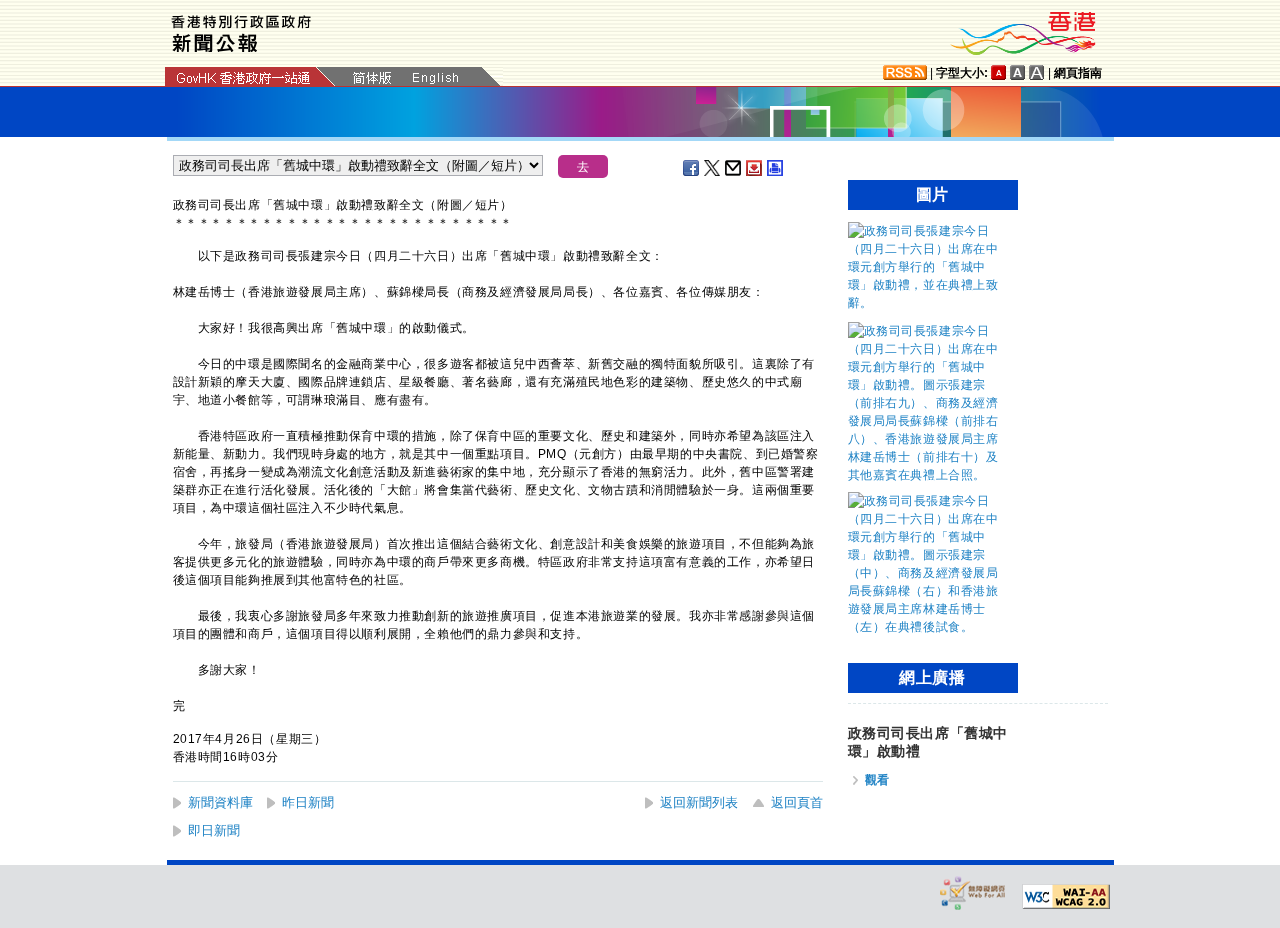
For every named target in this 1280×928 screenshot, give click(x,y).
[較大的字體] (1018, 72)
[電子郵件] (734, 168)
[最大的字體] (1037, 72)
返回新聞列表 (699, 802)
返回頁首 (797, 802)
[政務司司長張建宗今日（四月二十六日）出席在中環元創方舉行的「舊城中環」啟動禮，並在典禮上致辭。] (928, 303)
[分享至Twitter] (713, 168)
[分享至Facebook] (692, 168)
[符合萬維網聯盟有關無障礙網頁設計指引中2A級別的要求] (1066, 897)
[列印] (776, 168)
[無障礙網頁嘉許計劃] (973, 892)
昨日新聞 (308, 802)
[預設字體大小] (999, 72)
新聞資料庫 (220, 802)
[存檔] (755, 168)
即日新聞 (214, 830)
